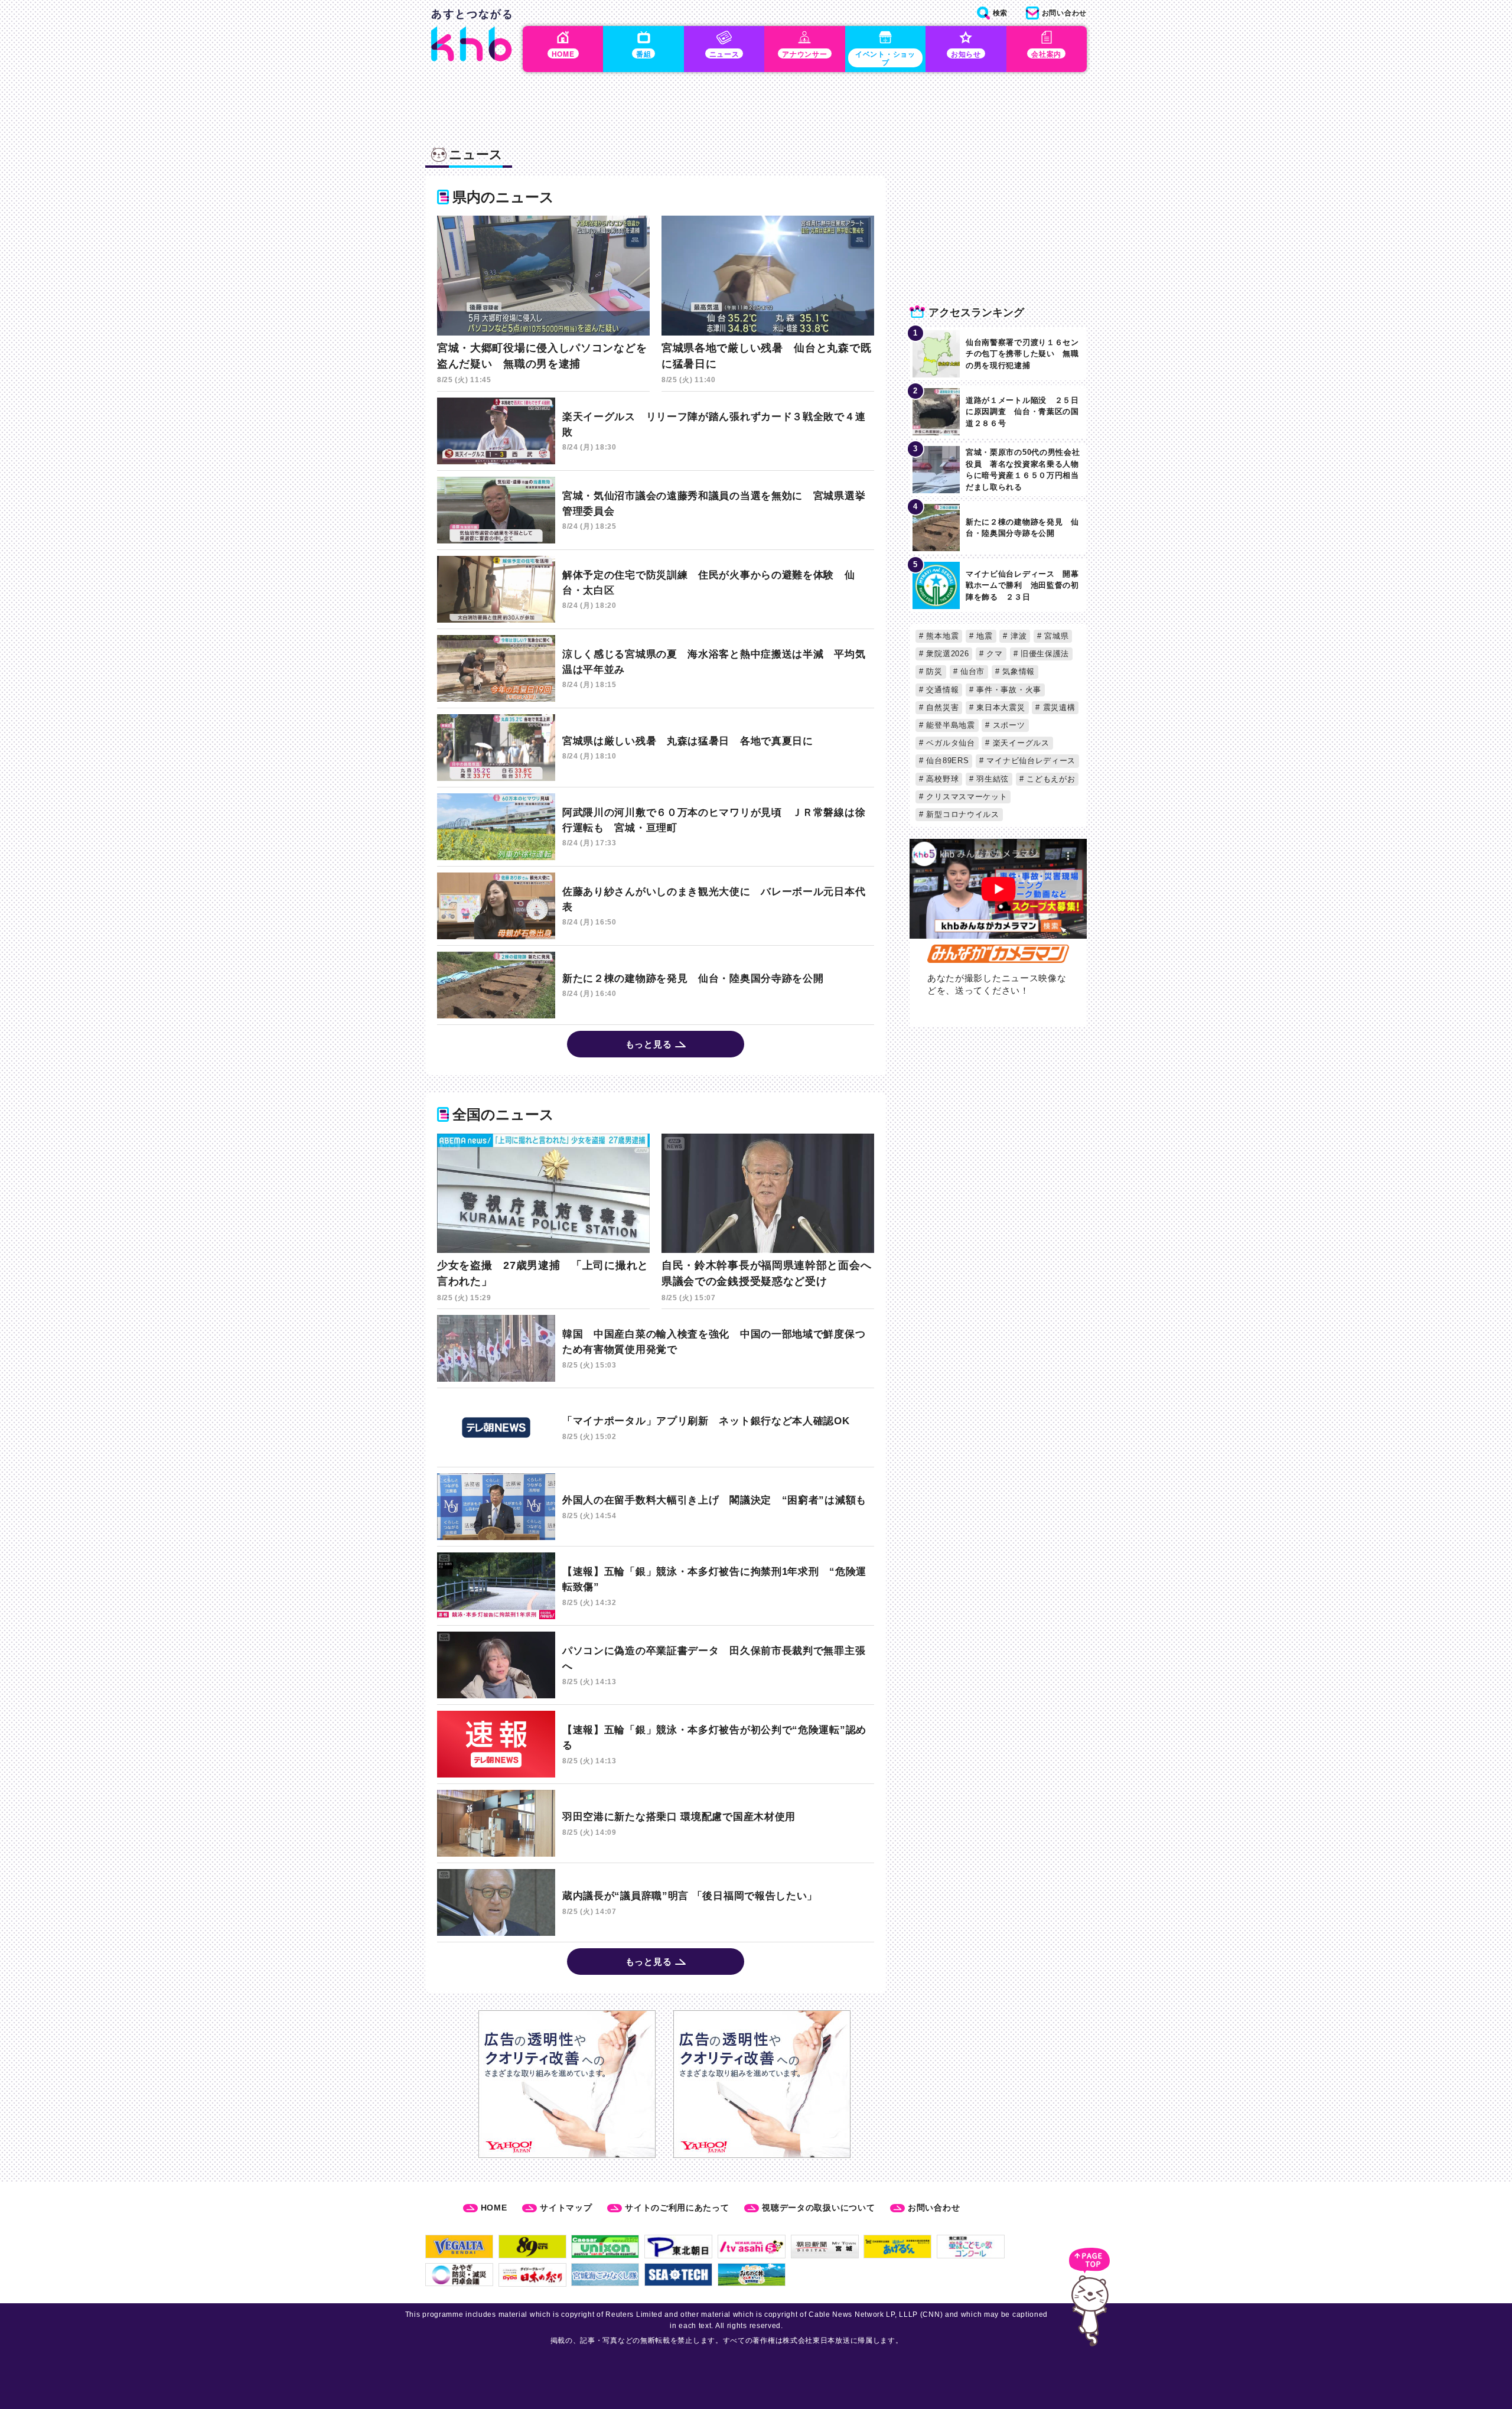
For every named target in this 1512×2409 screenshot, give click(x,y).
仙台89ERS (946, 761)
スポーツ (1008, 725)
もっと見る (649, 1044)
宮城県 (1055, 636)
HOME (494, 2208)
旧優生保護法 (1043, 654)
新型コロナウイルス (962, 814)
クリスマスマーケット (966, 797)
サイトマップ (566, 2208)
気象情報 (1017, 671)
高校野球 (941, 779)
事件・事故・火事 (1008, 690)
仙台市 (971, 671)
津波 (1017, 636)
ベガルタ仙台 (949, 743)
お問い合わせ (934, 2208)
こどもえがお (1050, 779)
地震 (983, 636)
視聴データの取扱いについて (818, 2208)
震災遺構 (1058, 707)
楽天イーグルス (1020, 743)
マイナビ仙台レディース (1030, 761)
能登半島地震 (949, 725)
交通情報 (941, 690)
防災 (933, 671)
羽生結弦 (992, 779)
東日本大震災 (1000, 707)
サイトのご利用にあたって (677, 2208)
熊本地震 (941, 636)
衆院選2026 (946, 654)
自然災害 (941, 707)
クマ (993, 654)
